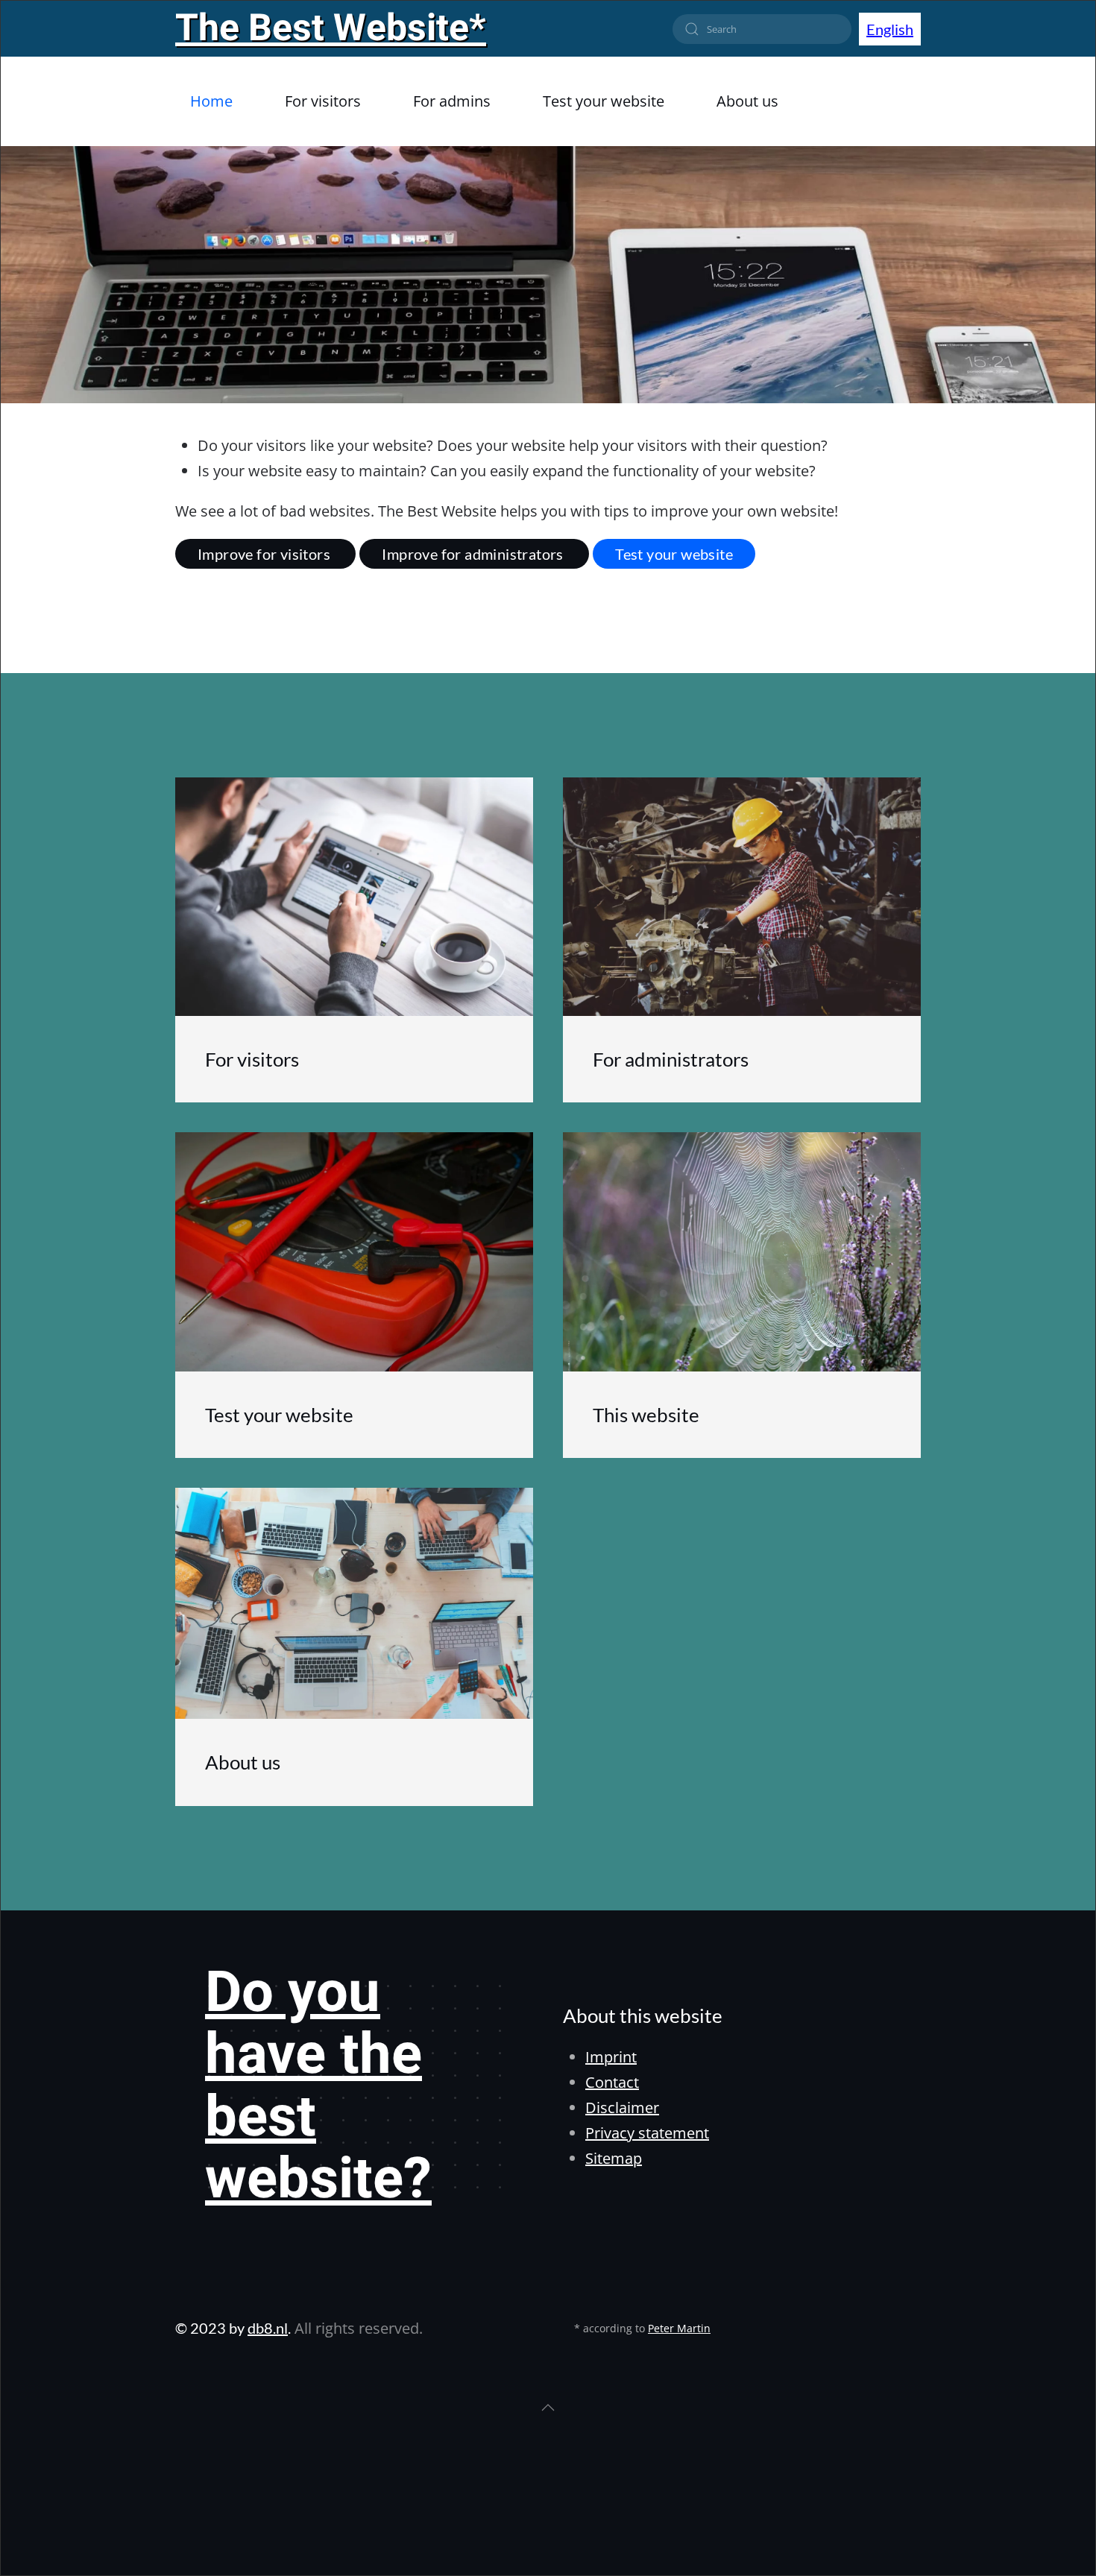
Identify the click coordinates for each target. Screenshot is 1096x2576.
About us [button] (747, 101)
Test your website (674, 554)
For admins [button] (452, 101)
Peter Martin (679, 2328)
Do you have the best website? (318, 2087)
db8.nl (268, 2328)
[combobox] (762, 29)
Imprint (611, 2057)
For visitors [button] (323, 101)
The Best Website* (331, 29)
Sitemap (614, 2158)
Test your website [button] (604, 101)
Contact (612, 2082)
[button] (548, 2408)
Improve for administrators (474, 554)
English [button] (890, 29)
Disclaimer (622, 2108)
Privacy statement (647, 2133)
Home (211, 101)
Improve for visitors (265, 554)
